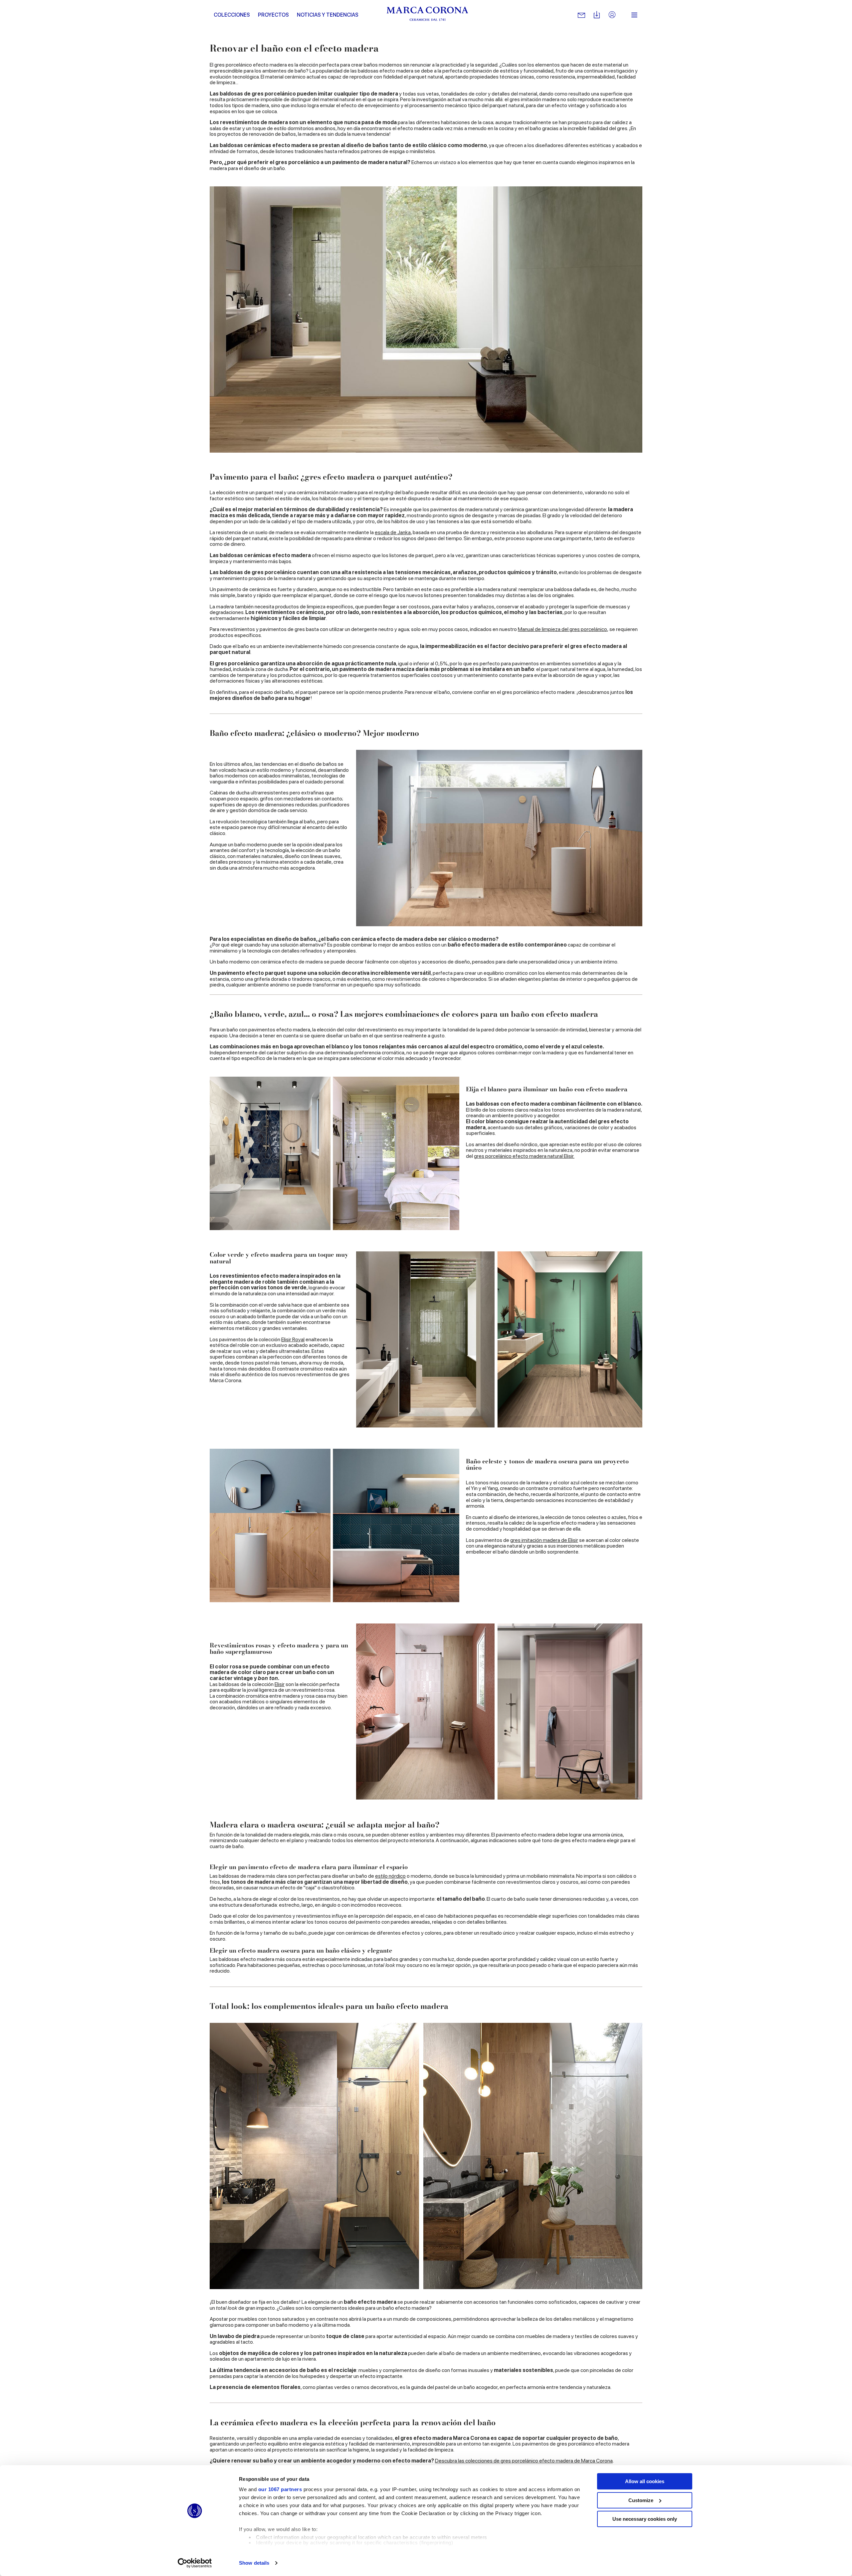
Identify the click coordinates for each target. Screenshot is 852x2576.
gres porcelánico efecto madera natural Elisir (524, 1156)
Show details (254, 2563)
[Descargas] (597, 15)
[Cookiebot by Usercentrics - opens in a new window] (195, 2563)
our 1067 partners (280, 2489)
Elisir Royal (293, 1339)
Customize (641, 2500)
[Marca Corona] (427, 15)
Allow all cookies (645, 2481)
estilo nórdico (390, 1876)
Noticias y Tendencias (328, 15)
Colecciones (232, 15)
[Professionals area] (612, 15)
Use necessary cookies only (645, 2519)
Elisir (280, 1684)
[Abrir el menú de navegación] (634, 15)
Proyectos (273, 15)
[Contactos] (581, 15)
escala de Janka (393, 532)
